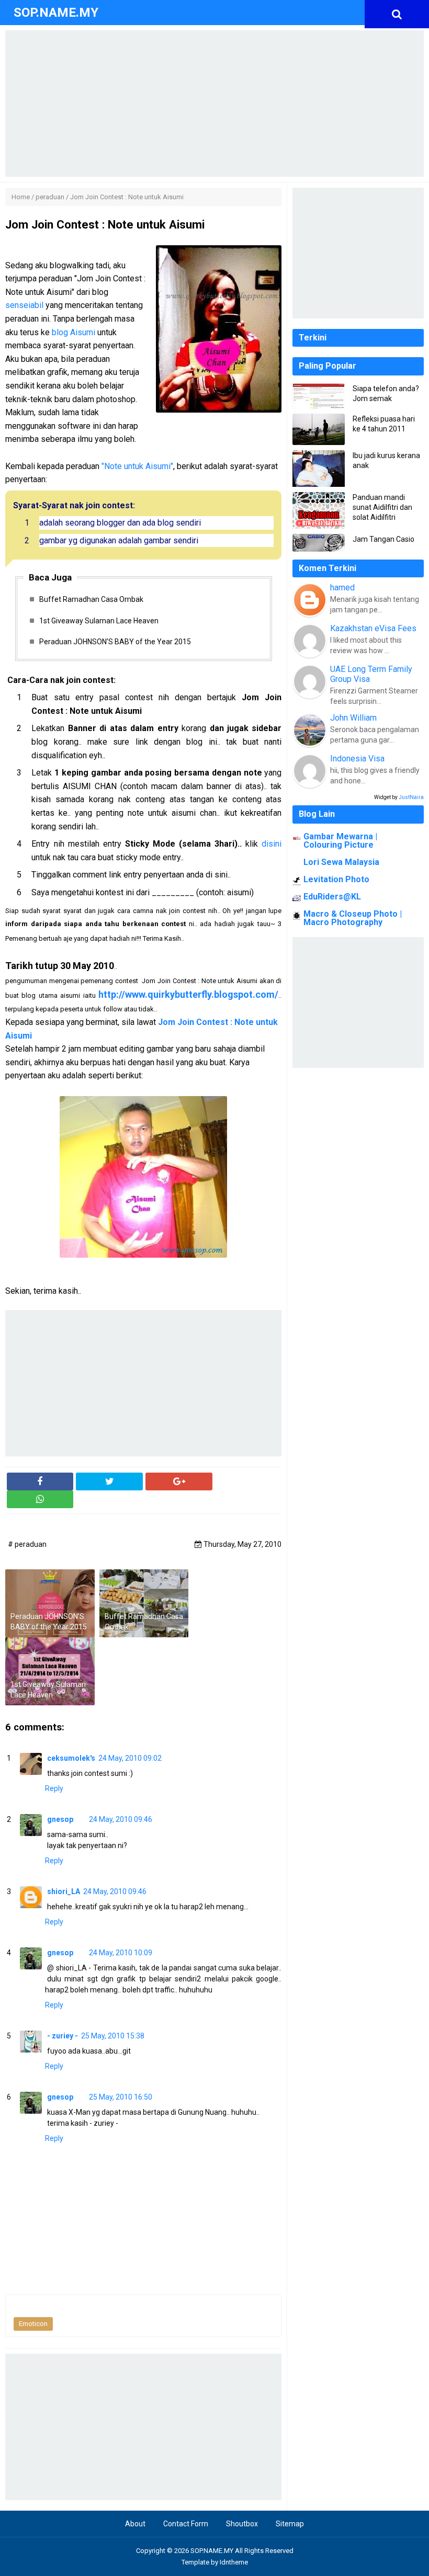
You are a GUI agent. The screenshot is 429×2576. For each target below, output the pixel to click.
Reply (54, 1788)
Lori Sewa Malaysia (341, 862)
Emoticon (33, 2324)
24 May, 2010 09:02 (130, 1758)
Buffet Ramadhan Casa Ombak (91, 599)
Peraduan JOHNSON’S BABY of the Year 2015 (115, 642)
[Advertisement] (214, 104)
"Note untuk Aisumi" (137, 466)
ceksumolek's (71, 1758)
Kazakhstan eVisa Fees (373, 628)
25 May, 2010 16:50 (121, 2097)
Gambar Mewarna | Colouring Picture (340, 841)
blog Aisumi (74, 332)
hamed (342, 588)
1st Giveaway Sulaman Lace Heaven (99, 621)
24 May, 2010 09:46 (121, 1819)
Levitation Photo (336, 879)
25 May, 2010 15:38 (113, 2036)
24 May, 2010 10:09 (121, 1953)
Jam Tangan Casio (383, 539)
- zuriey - (63, 2036)
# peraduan (27, 1544)
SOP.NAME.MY (212, 2551)
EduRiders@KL (332, 897)
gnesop (60, 1819)
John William (353, 718)
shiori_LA (64, 1891)
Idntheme (234, 2562)
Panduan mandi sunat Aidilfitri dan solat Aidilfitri (382, 507)
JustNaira (411, 797)
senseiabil (24, 305)
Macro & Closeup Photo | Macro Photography (353, 918)
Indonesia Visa (357, 759)
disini (272, 844)
